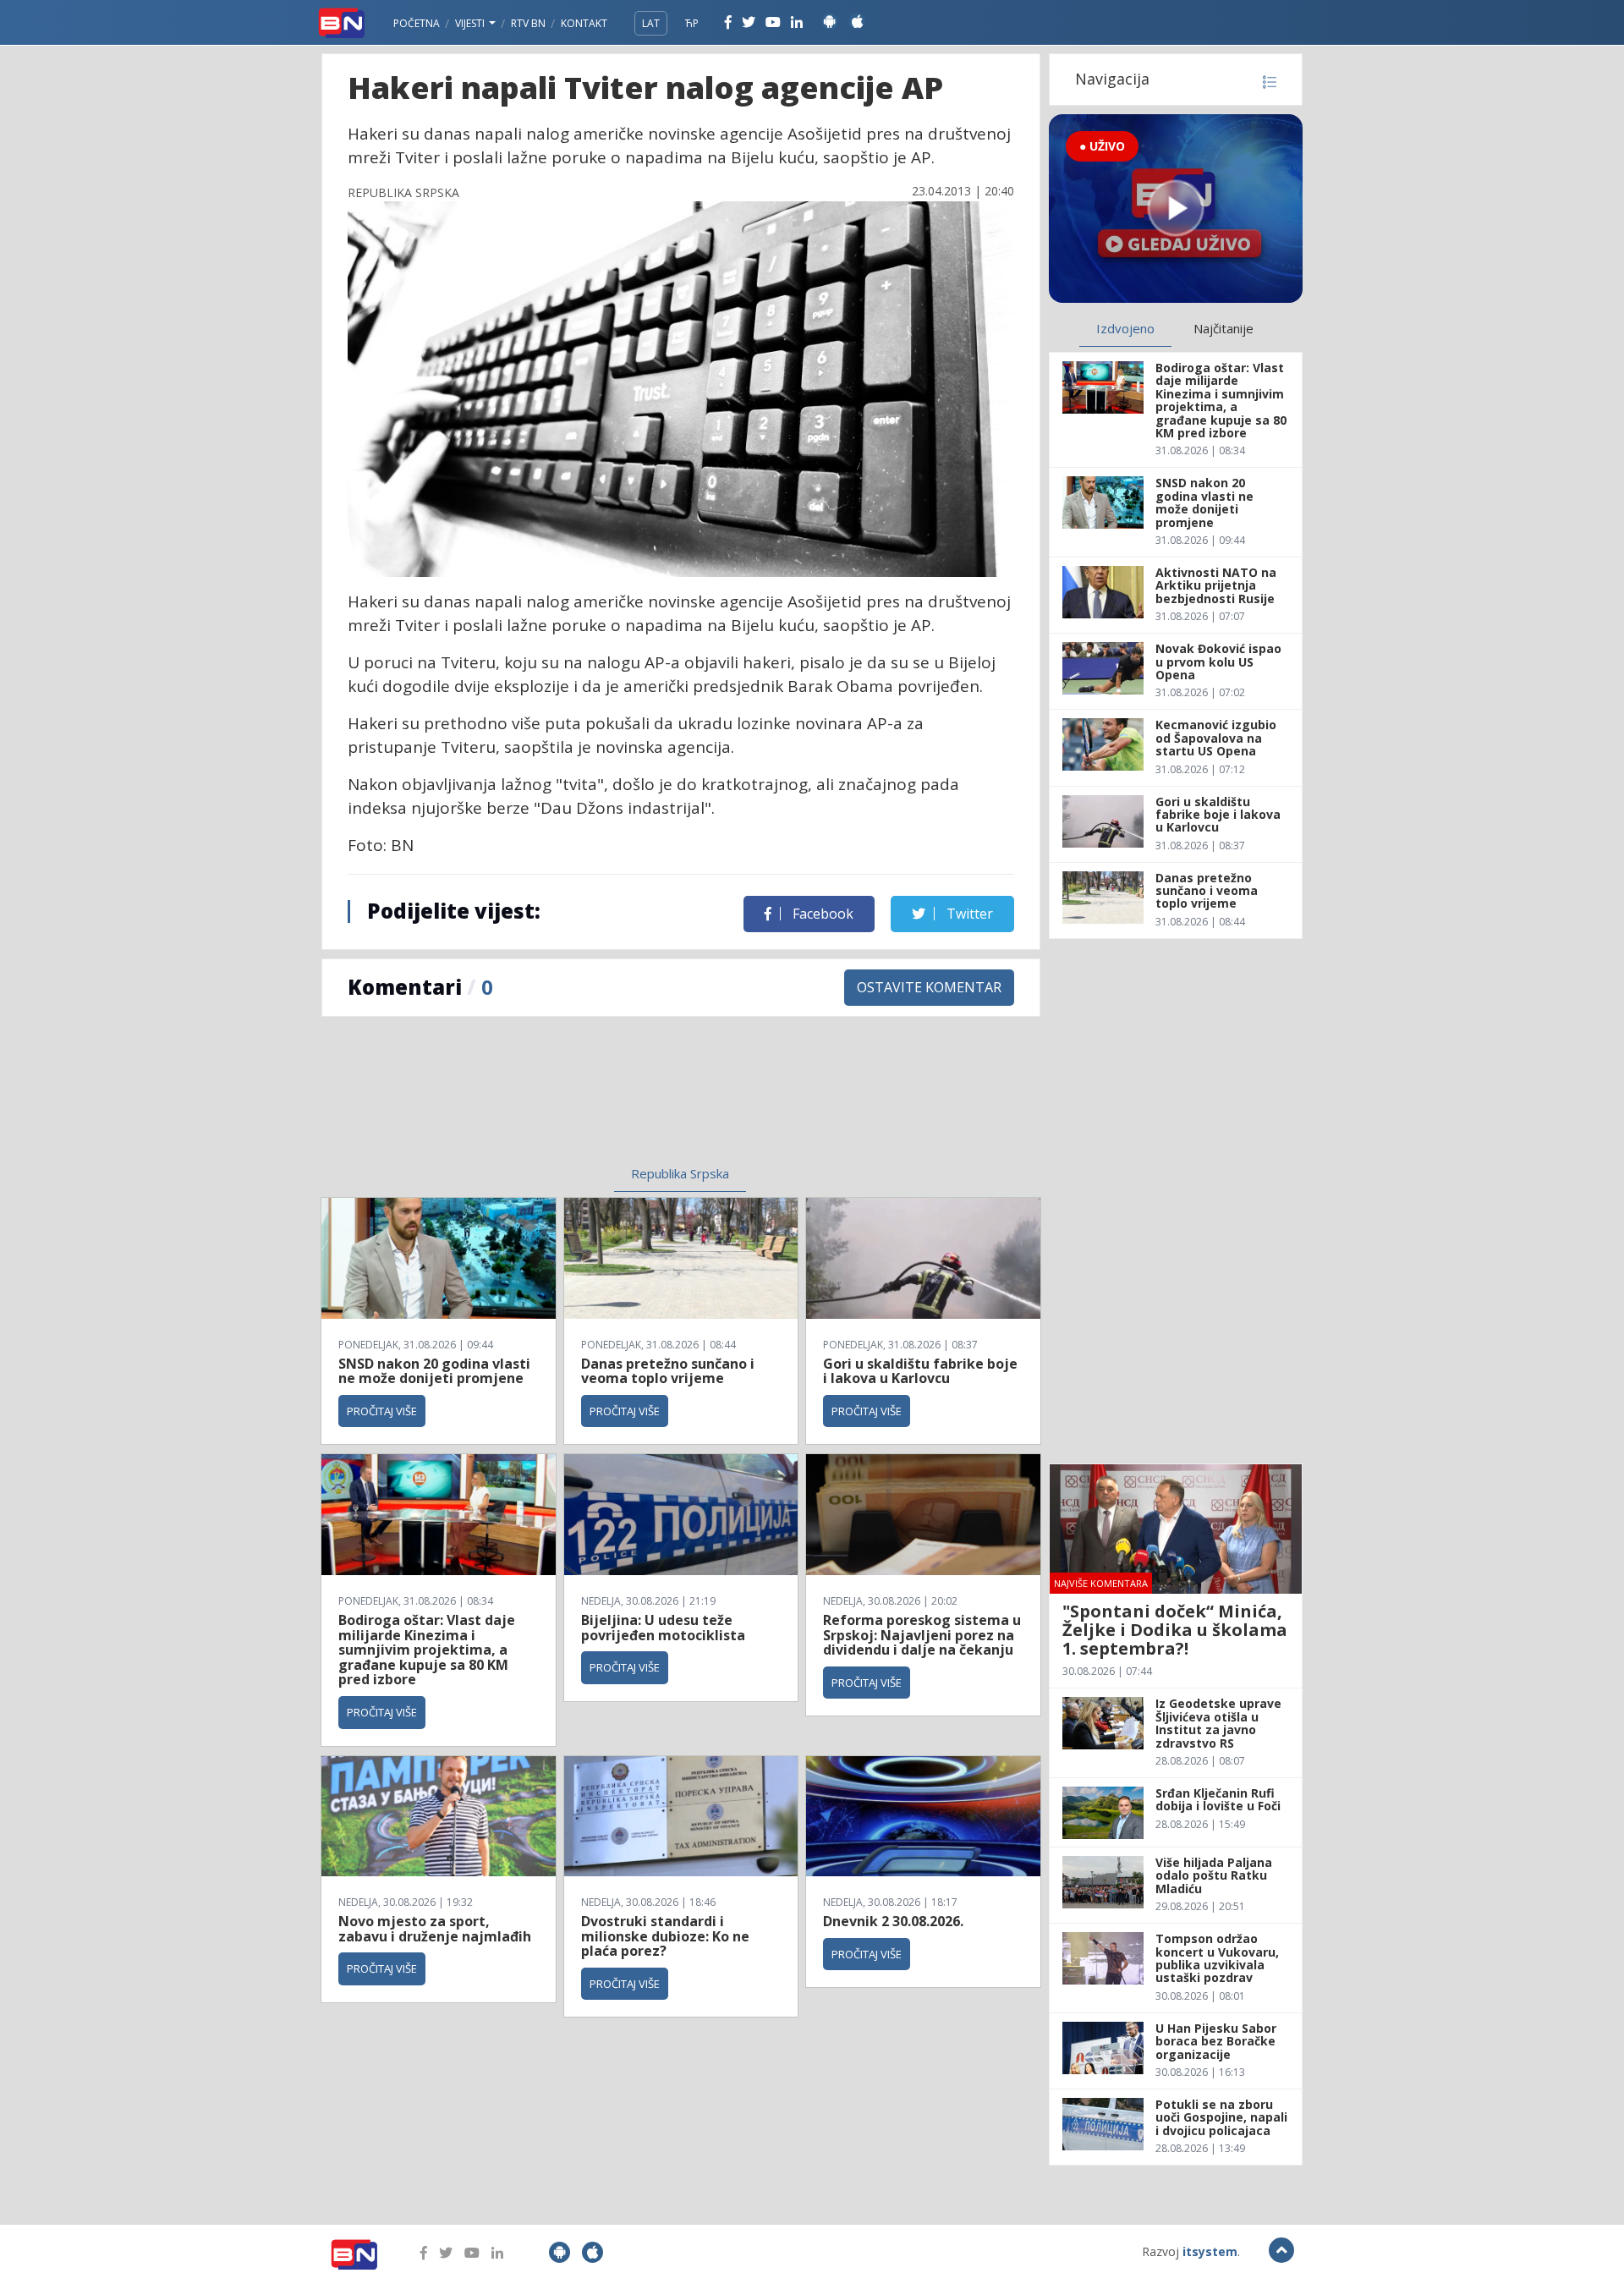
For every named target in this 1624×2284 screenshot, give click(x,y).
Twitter (968, 914)
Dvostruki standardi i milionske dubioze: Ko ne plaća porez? (665, 1936)
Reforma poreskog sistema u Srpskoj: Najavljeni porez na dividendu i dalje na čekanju (922, 1635)
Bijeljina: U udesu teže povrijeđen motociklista (663, 1628)
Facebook (821, 914)
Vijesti (471, 23)
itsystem (1210, 2251)
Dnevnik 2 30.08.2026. (893, 1921)
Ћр (692, 23)
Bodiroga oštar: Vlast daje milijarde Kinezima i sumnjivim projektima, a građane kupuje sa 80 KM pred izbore (427, 1650)
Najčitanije (1223, 328)
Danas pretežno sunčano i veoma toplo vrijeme (668, 1371)
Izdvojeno (1125, 328)
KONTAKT (584, 23)
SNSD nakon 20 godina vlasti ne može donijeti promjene (434, 1371)
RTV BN (528, 23)
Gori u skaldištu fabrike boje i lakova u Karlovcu (920, 1371)
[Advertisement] (542, 1101)
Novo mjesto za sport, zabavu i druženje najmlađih (435, 1929)
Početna (417, 23)
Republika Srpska (680, 1173)
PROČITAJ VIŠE (382, 1411)
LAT (651, 23)
